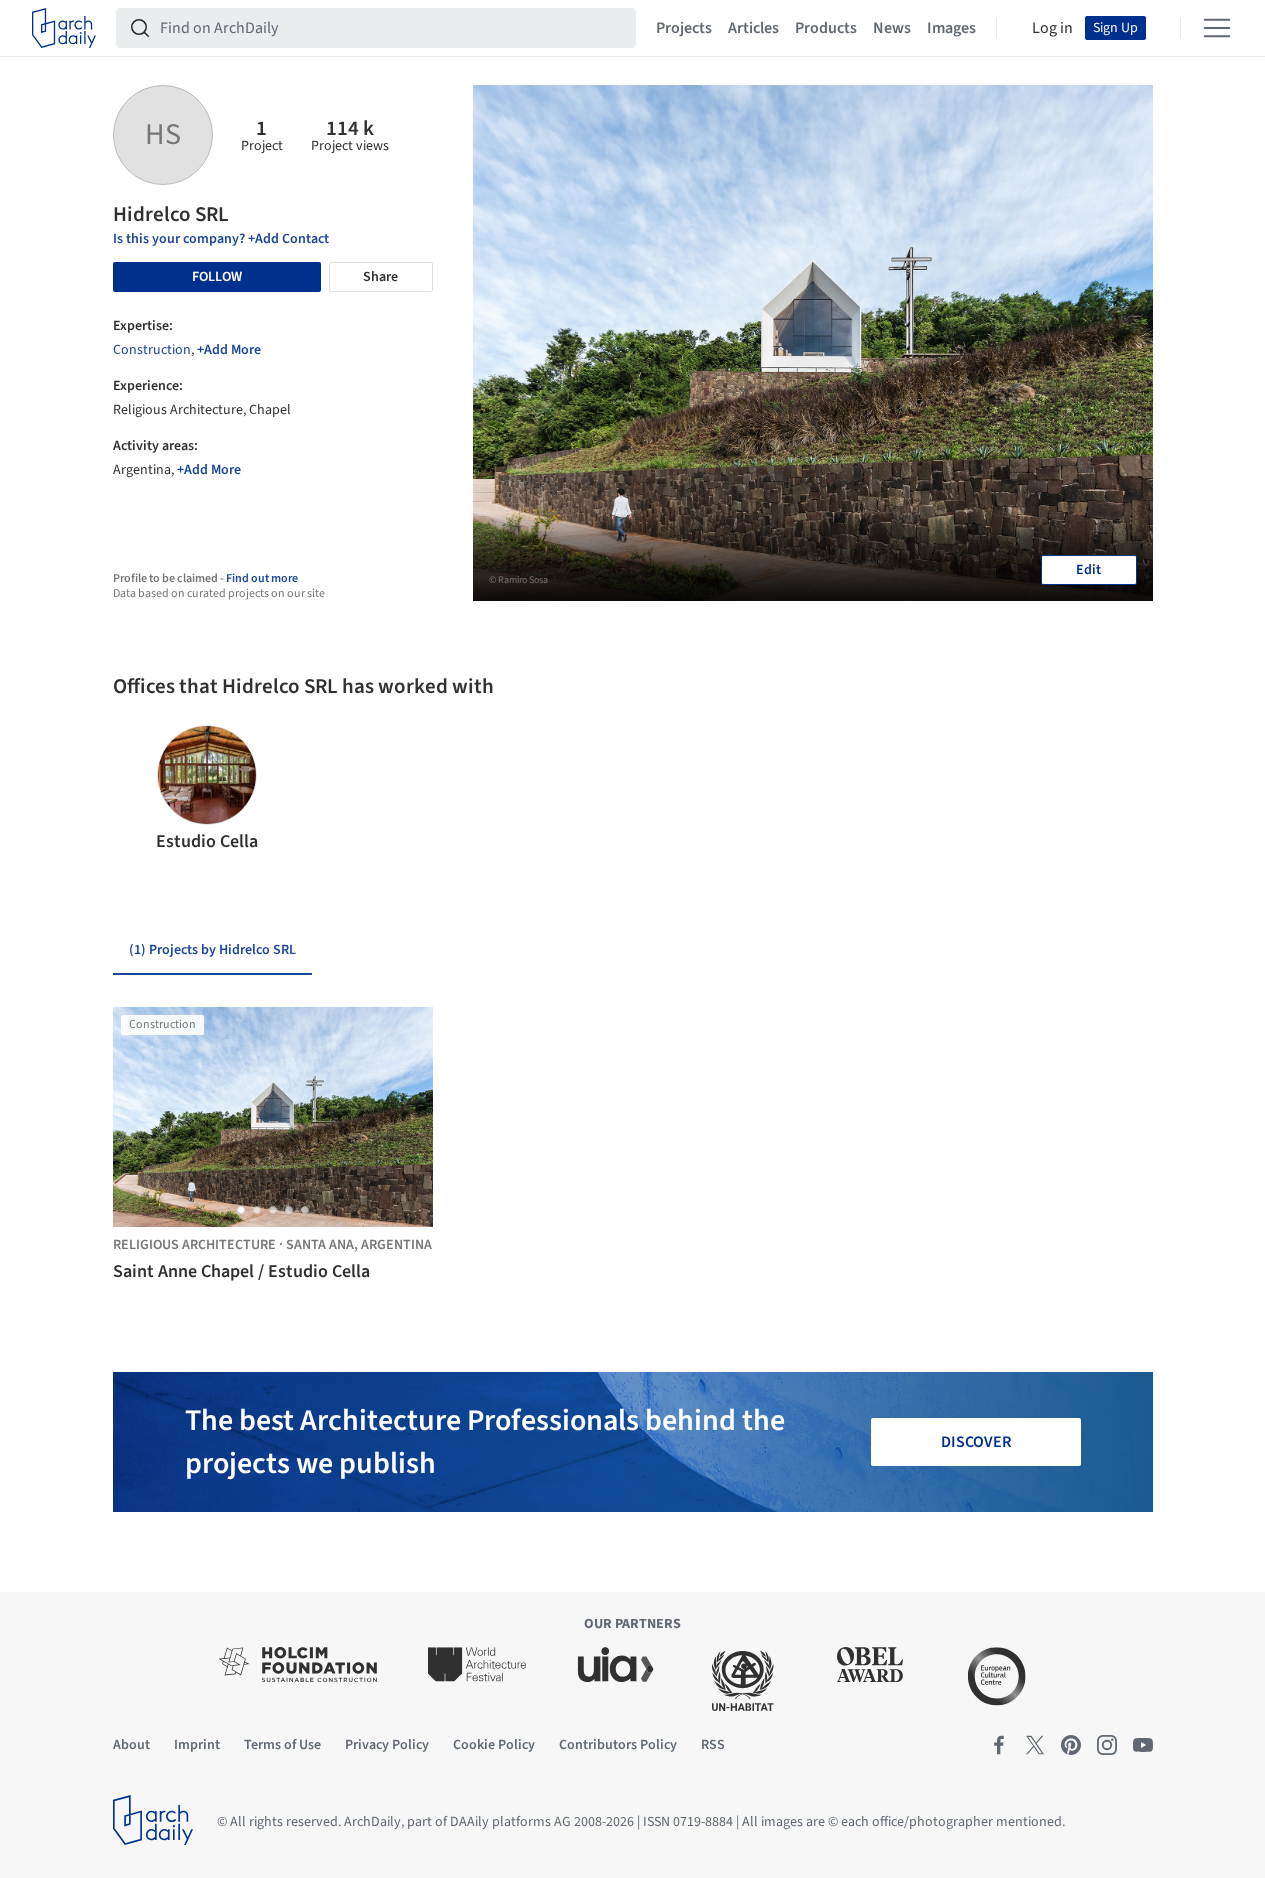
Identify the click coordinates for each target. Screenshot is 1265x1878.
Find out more (262, 578)
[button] (136, 790)
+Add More (229, 350)
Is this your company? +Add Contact (221, 239)
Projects (684, 28)
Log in (1052, 28)
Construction (152, 350)
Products (826, 28)
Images (951, 28)
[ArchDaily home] (64, 28)
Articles (753, 28)
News (892, 28)
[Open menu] (1217, 28)
